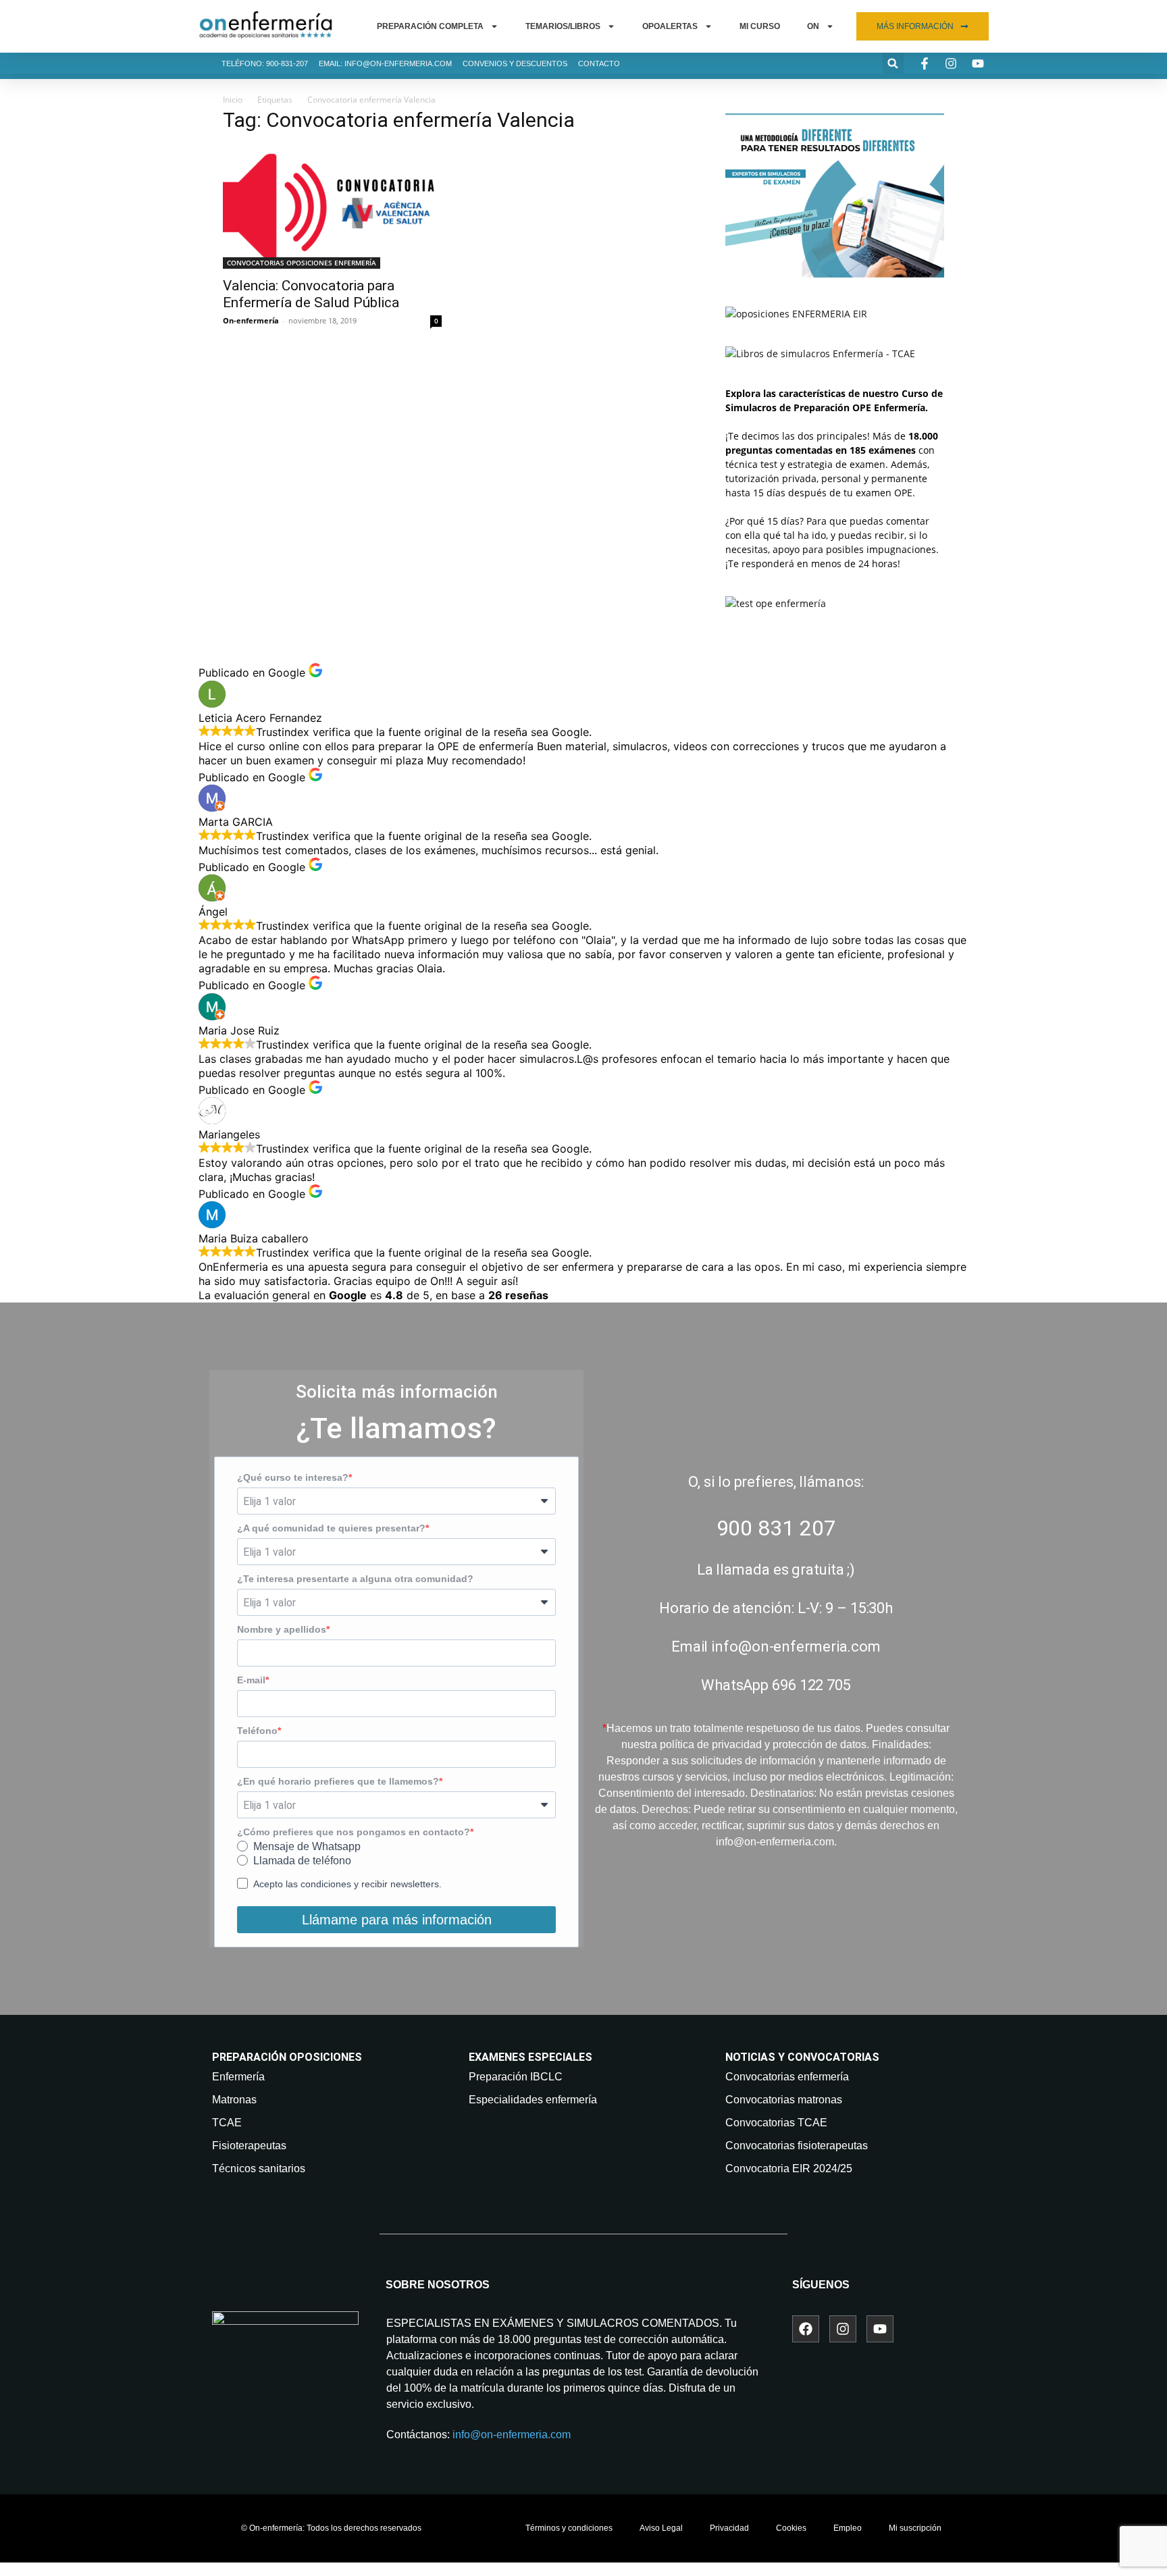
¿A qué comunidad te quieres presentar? (331, 1528)
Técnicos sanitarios (259, 2168)
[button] (893, 63)
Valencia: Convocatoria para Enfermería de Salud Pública (311, 294)
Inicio (233, 100)
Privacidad (729, 2528)
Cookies (791, 2528)
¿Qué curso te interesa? (293, 1477)
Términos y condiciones (569, 2528)
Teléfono (257, 1731)
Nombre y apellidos (282, 1629)
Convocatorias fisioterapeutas (797, 2146)
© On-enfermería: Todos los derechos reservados (331, 2528)
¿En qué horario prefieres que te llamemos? (338, 1781)
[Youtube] (880, 2329)
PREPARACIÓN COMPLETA (430, 26)
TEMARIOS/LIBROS (563, 26)
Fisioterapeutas (249, 2146)
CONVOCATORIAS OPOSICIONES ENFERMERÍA (302, 263)
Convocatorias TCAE (776, 2123)
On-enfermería (251, 320)
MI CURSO (760, 26)
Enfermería (238, 2077)
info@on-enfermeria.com (512, 2435)
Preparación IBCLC (516, 2077)
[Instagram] (843, 2329)
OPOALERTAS (670, 26)
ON (813, 26)
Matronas (234, 2100)
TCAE (227, 2123)
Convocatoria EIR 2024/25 (789, 2168)
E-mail (251, 1680)
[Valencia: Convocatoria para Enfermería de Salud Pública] (332, 207)
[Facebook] (806, 2329)
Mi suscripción (915, 2528)
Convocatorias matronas (784, 2100)
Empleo (848, 2528)
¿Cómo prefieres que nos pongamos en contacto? (354, 1832)
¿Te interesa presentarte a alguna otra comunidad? (355, 1579)
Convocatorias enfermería (787, 2077)
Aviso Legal (661, 2528)
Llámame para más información (397, 1920)
